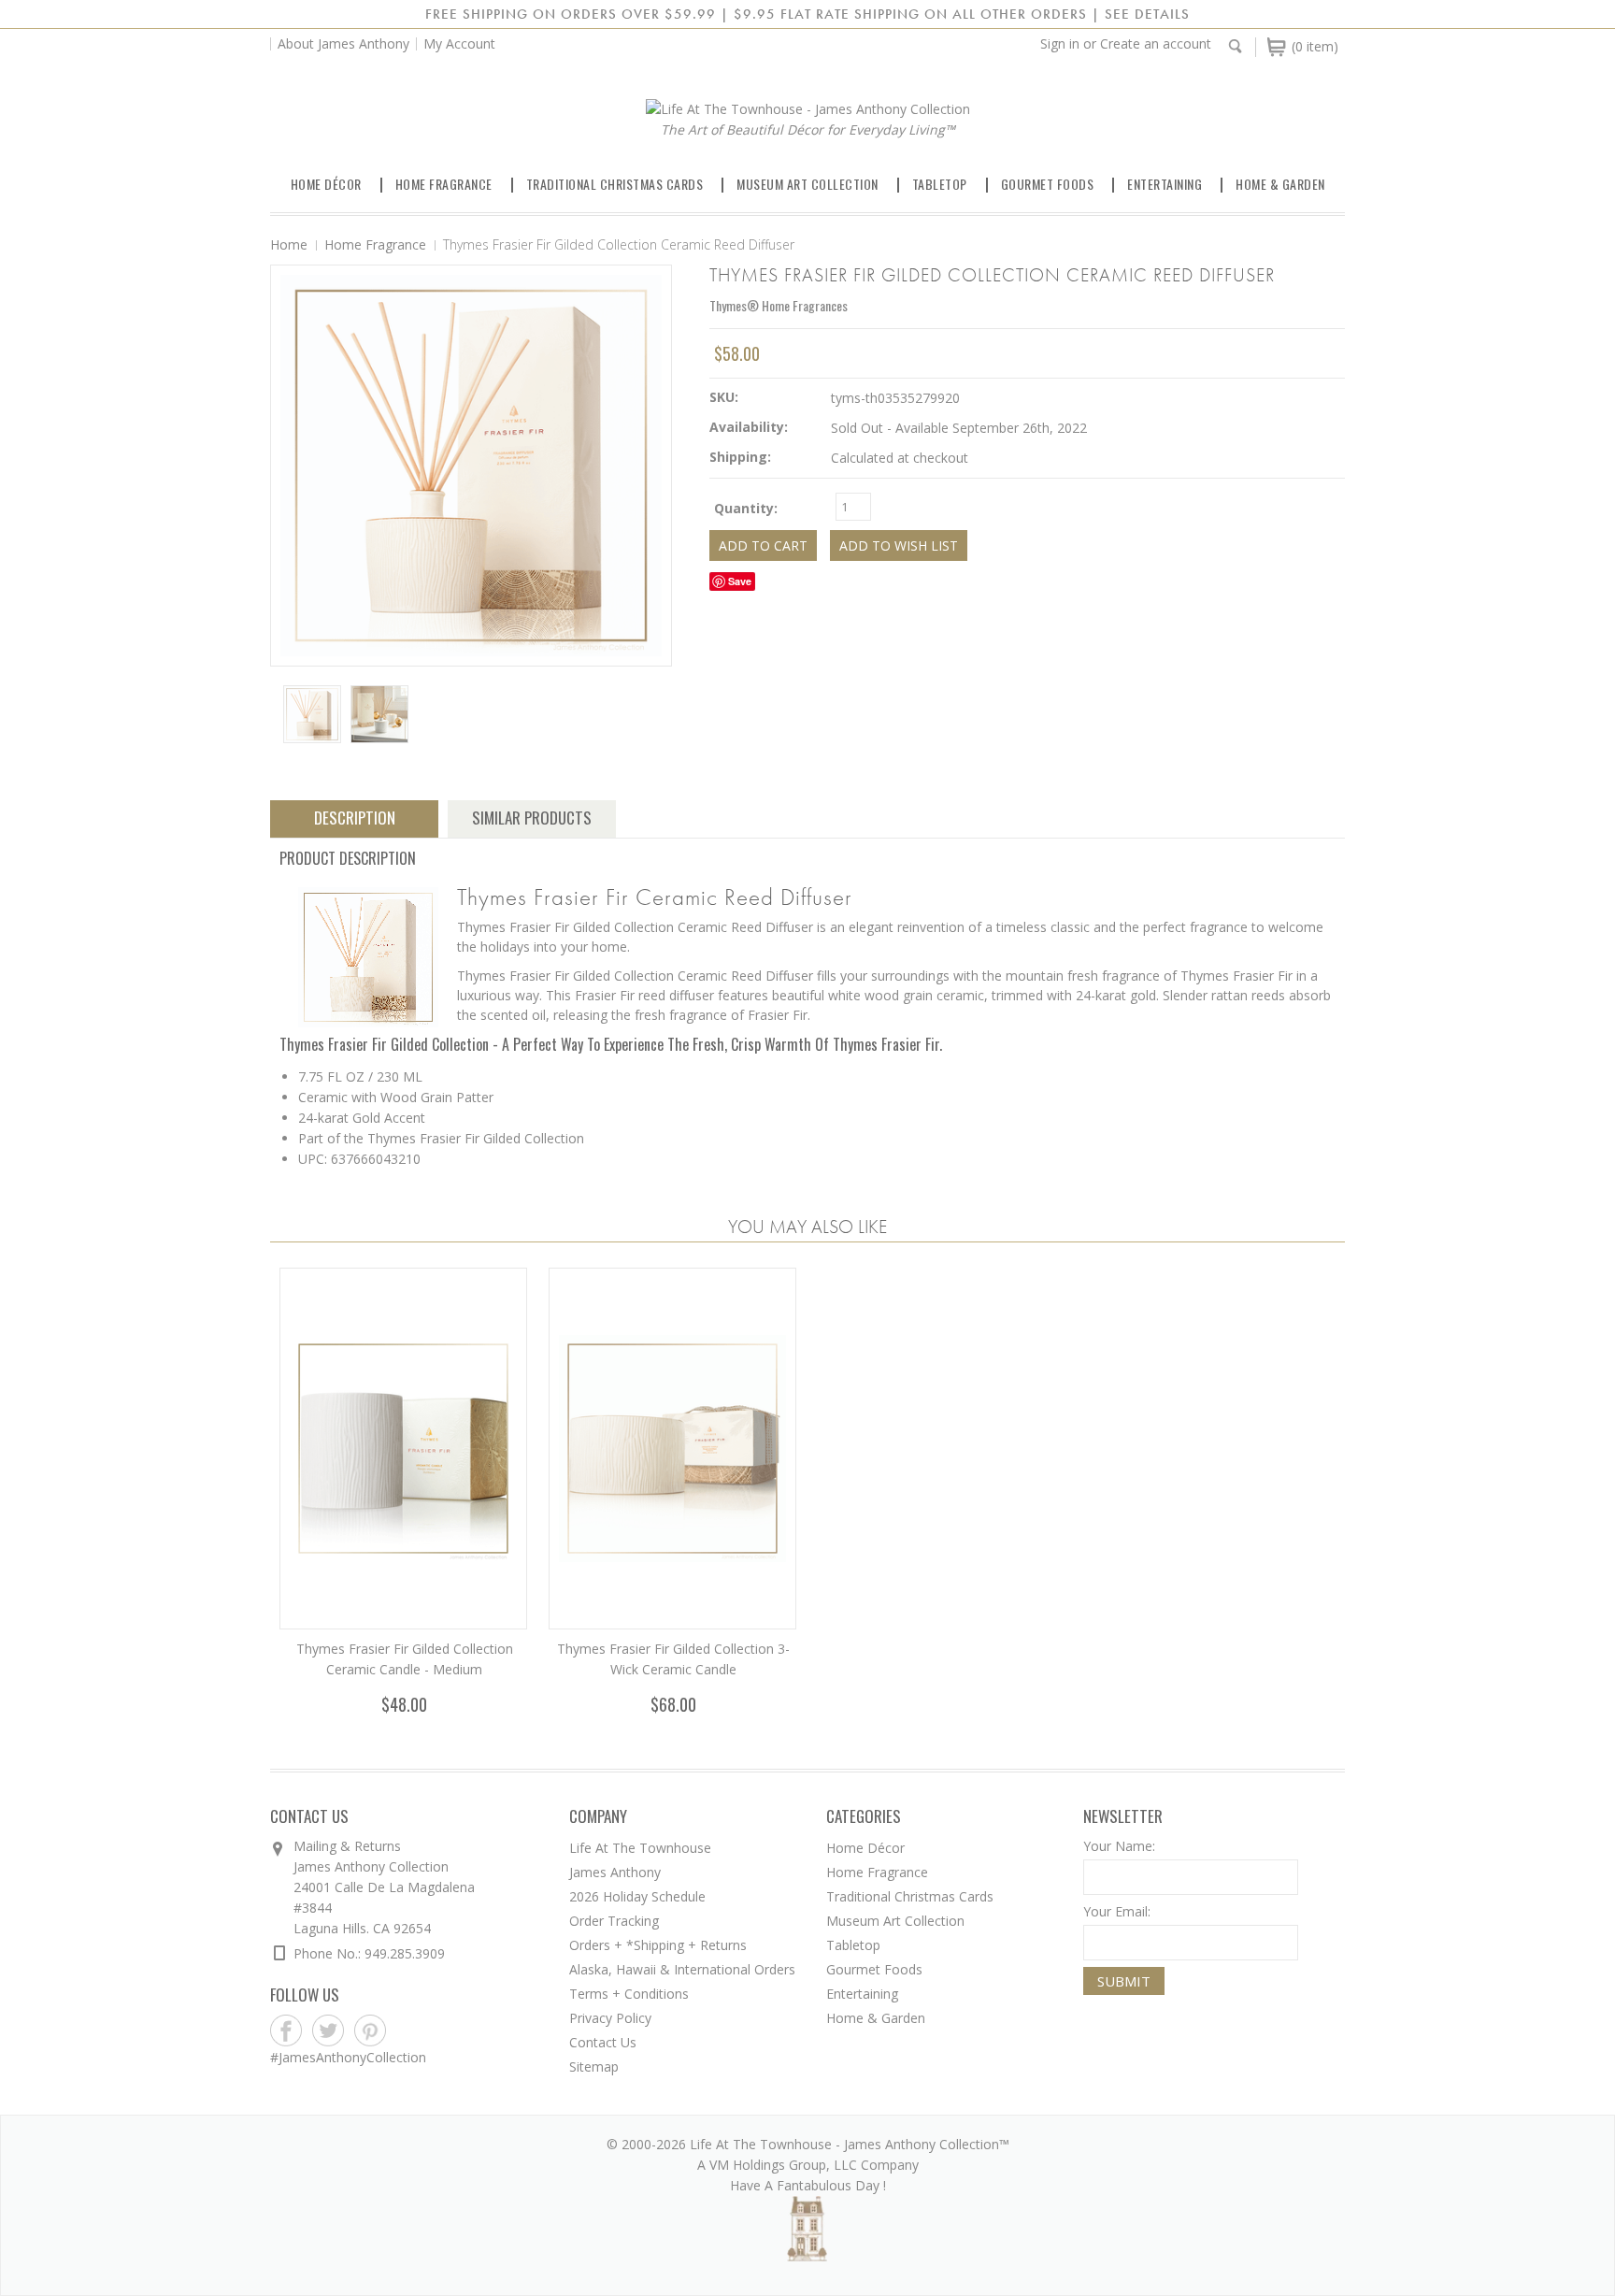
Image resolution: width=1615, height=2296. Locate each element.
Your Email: (1117, 1911)
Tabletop (940, 184)
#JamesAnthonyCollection (348, 2057)
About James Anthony (343, 43)
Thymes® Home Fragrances (779, 305)
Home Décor (326, 184)
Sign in (1060, 43)
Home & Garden (1280, 184)
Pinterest (371, 2031)
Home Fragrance (444, 184)
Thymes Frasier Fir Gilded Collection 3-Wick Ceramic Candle (673, 1659)
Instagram (413, 2031)
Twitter (329, 2031)
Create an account (1156, 43)
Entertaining (1165, 184)
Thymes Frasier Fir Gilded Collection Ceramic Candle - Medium (405, 1659)
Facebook (286, 2031)
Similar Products (532, 818)
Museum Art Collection (807, 184)
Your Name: (1119, 1846)
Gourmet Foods (1048, 184)
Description (355, 818)
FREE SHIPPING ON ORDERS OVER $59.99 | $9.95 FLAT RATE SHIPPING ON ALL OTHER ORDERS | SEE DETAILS (807, 14)
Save (740, 581)
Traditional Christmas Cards (615, 184)
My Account (459, 43)
